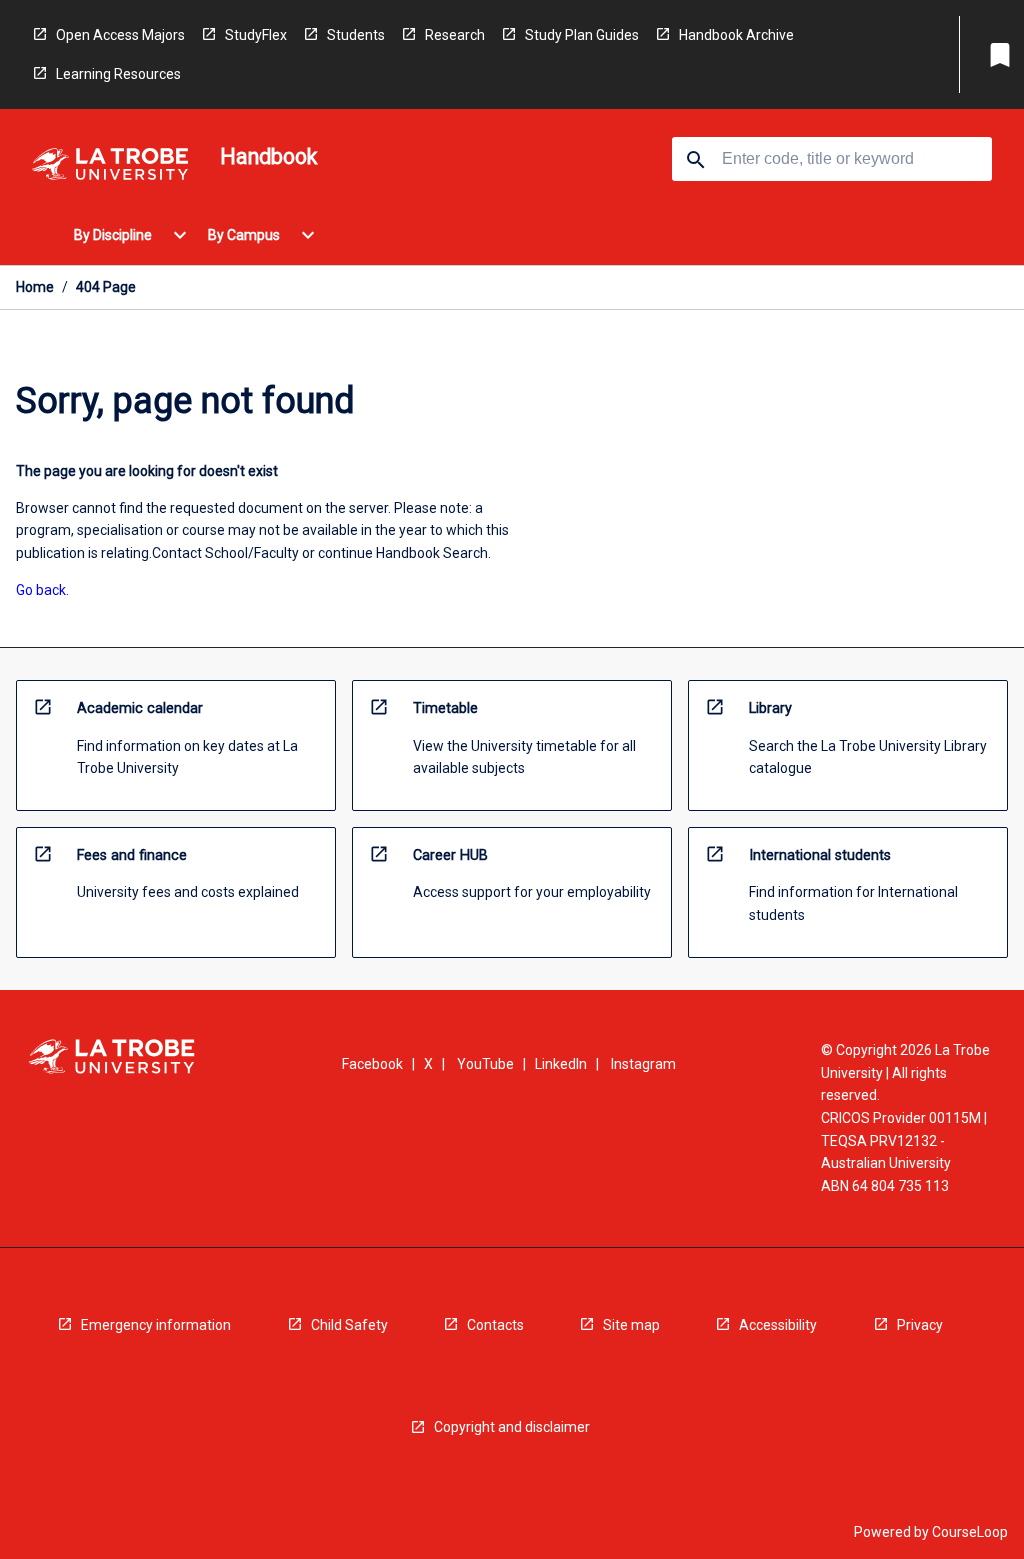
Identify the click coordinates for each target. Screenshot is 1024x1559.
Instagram (643, 1064)
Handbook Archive (736, 35)
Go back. (42, 590)
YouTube (485, 1064)
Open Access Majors (120, 35)
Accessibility (778, 1325)
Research (455, 35)
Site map (631, 1325)
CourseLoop (970, 1532)
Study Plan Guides (582, 35)
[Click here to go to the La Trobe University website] (110, 167)
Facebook (372, 1064)
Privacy (920, 1325)
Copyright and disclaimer (512, 1427)
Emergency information (156, 1325)
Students (356, 35)
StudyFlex (256, 35)
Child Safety (349, 1325)
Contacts (495, 1325)
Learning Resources (118, 74)
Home (35, 287)
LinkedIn (561, 1064)
